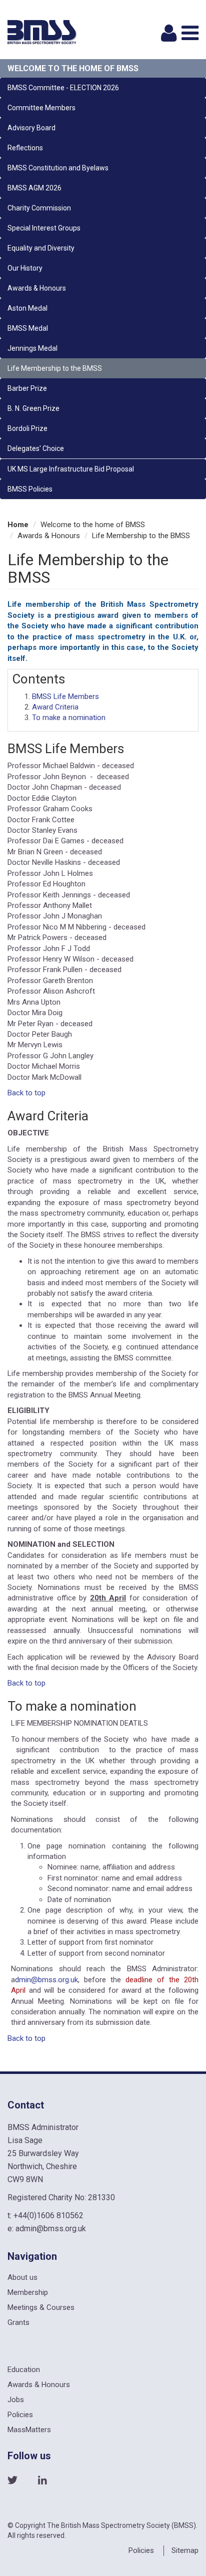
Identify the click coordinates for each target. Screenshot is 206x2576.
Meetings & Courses (41, 2307)
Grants (18, 2322)
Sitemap (185, 2550)
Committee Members (41, 108)
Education (24, 2370)
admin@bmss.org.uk (51, 2229)
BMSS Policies (30, 489)
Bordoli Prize (27, 428)
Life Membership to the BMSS (55, 368)
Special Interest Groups (44, 228)
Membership (28, 2292)
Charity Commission (39, 208)
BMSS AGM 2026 (34, 188)
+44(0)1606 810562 (48, 2215)
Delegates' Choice (36, 448)
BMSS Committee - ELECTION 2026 (63, 88)
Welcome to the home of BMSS (73, 68)
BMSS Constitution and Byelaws (58, 168)
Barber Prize (27, 388)
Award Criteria (55, 707)
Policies (20, 2415)
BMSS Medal (28, 328)
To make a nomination (69, 718)
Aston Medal (27, 308)
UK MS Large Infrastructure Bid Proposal (71, 469)
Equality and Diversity (41, 248)
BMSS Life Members (65, 696)
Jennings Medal (32, 348)
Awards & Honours (37, 288)
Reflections (25, 148)
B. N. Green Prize (33, 408)
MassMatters (29, 2430)
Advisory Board (31, 128)
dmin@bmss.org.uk (46, 1980)
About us (22, 2277)
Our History (25, 268)
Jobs (16, 2400)
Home (18, 525)
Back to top (26, 1093)
